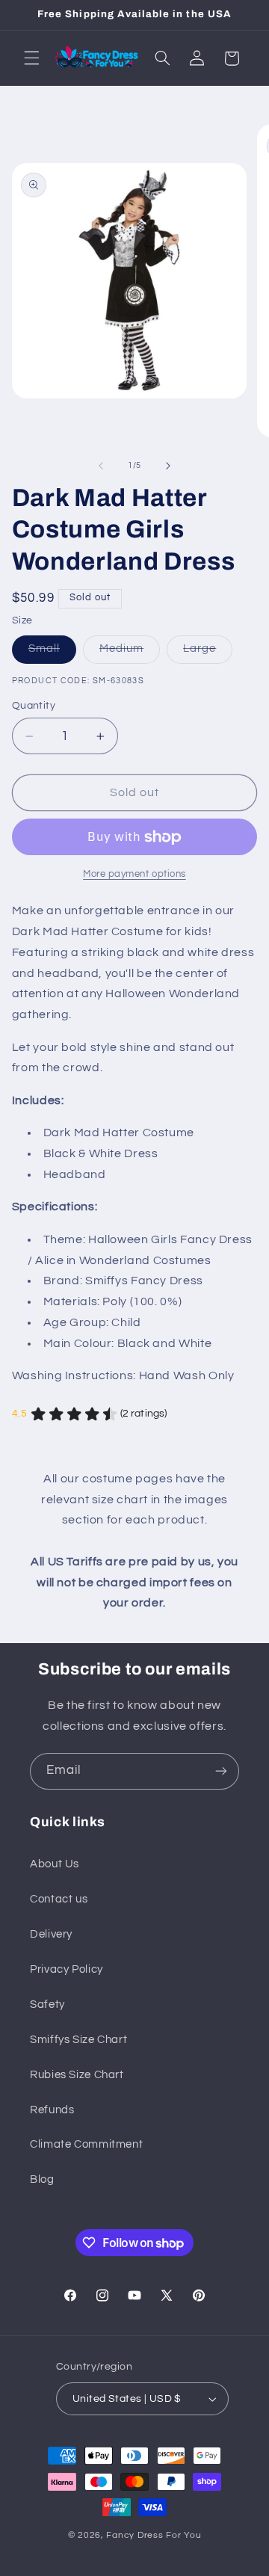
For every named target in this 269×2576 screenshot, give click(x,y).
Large (208, 653)
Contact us (59, 1899)
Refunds (52, 2110)
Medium (130, 653)
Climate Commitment (86, 2144)
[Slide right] (168, 466)
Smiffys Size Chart (78, 2040)
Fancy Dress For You (154, 2535)
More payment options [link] (134, 874)
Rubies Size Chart (77, 2075)
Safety (47, 2005)
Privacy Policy (67, 1969)
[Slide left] (101, 466)
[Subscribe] (221, 1771)
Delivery (51, 1934)
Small (52, 653)
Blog (42, 2179)
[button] (31, 58)
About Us (55, 1864)
